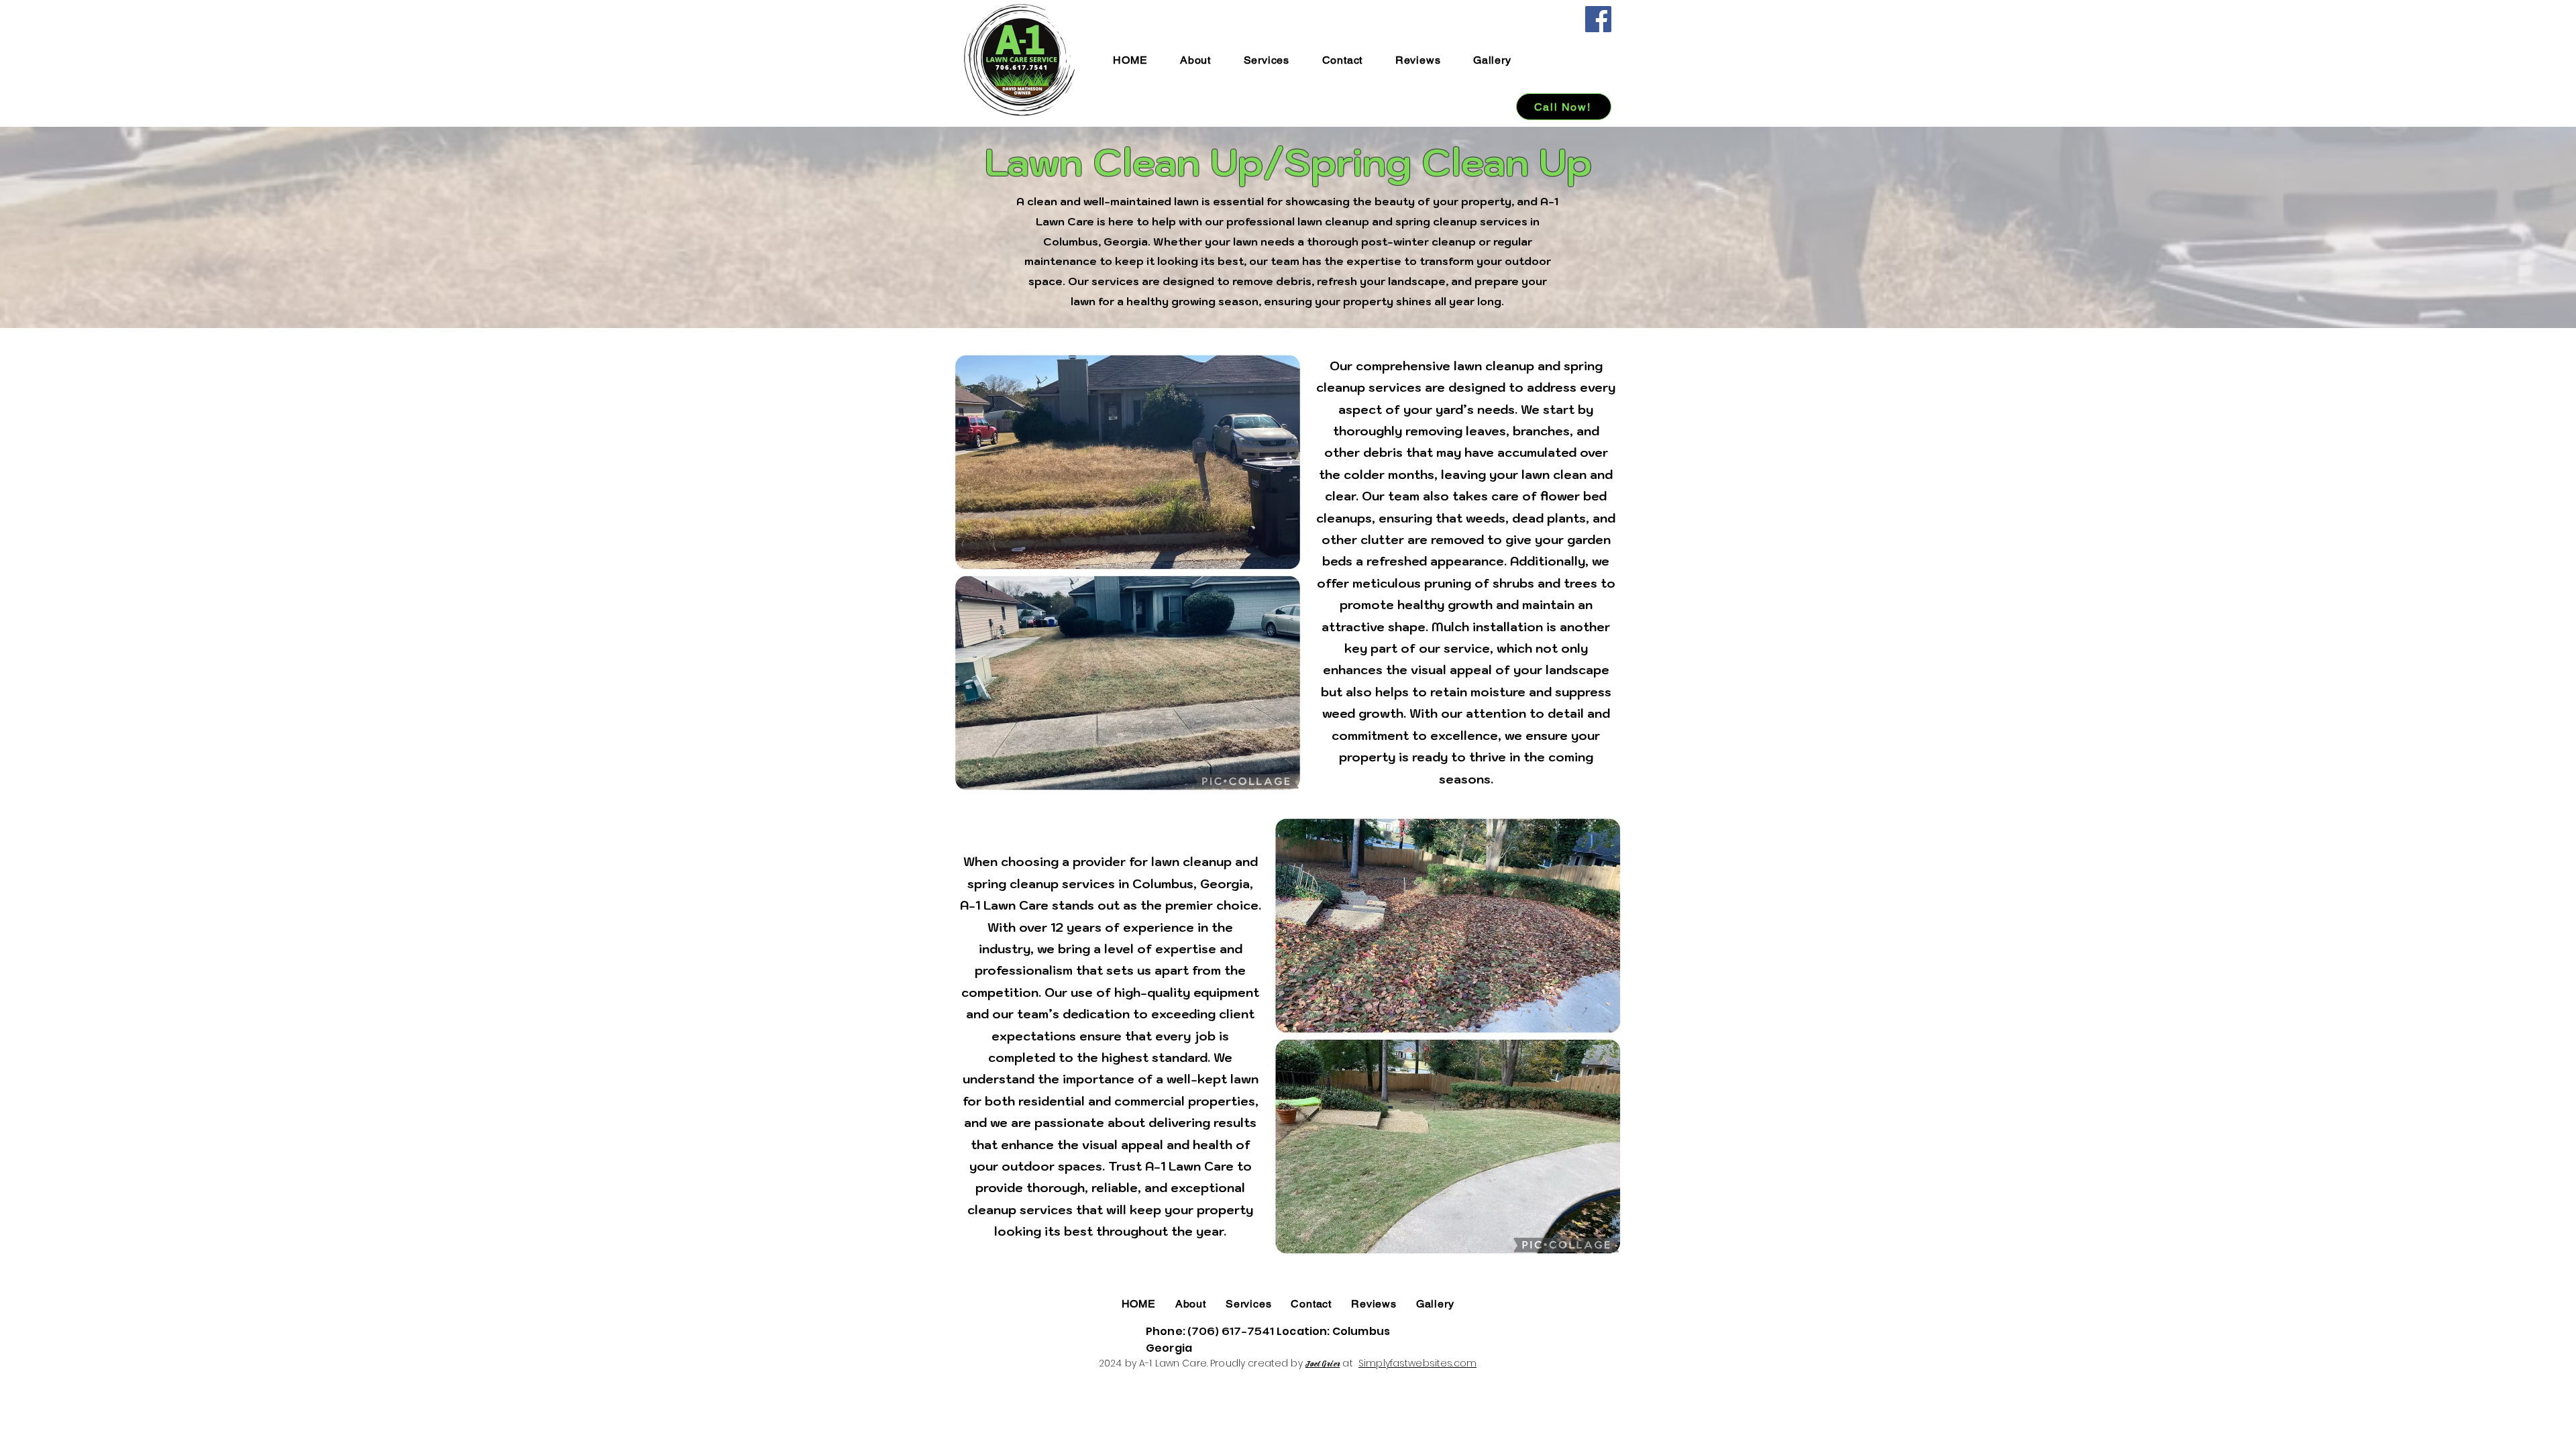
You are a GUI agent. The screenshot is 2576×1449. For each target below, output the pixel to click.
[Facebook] (1598, 19)
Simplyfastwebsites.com (1417, 1363)
